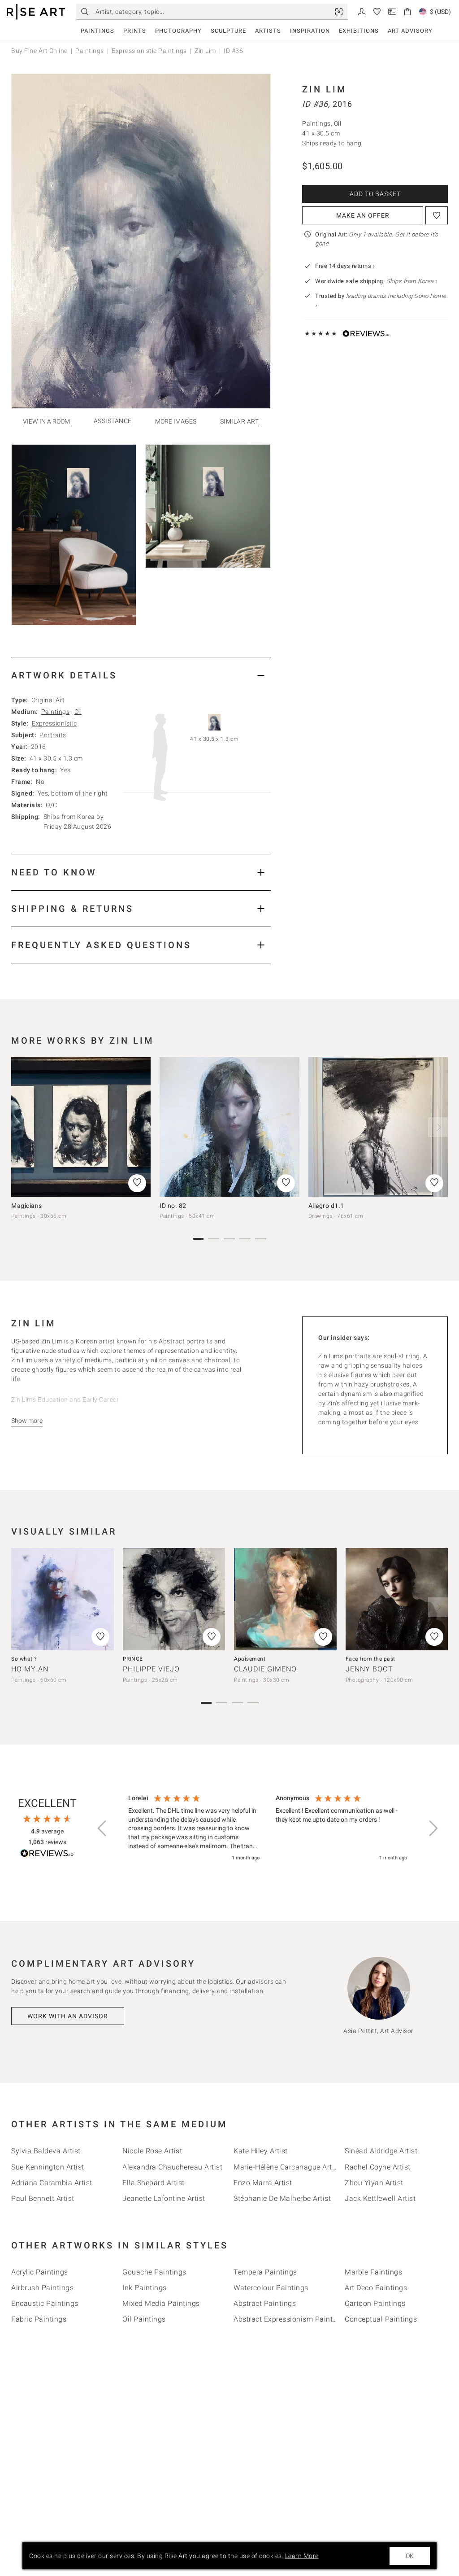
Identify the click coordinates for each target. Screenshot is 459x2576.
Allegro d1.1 (326, 1206)
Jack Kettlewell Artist (380, 2198)
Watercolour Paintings (271, 2288)
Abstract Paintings (265, 2303)
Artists (268, 31)
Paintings (97, 31)
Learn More (302, 2556)
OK (410, 2556)
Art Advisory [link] (410, 31)
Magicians (27, 1206)
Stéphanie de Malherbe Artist (282, 2198)
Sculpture (228, 31)
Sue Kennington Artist (48, 2167)
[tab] (141, 675)
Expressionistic (54, 723)
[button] (103, 1828)
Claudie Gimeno (265, 1669)
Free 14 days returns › (345, 266)
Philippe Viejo (151, 1669)
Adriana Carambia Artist (52, 2183)
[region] (268, 1828)
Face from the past (370, 1659)
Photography (178, 31)
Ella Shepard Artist (154, 2183)
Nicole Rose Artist (152, 2151)
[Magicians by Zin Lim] (81, 1127)
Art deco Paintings (376, 2288)
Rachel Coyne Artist (378, 2167)
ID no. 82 (173, 1206)
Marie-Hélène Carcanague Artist (287, 2167)
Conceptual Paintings (381, 2319)
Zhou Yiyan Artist (374, 2183)
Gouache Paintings (154, 2272)
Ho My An (30, 1669)
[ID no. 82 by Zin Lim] (229, 1127)
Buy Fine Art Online (39, 51)
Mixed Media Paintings (161, 2303)
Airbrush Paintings (42, 2288)
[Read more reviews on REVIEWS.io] (47, 1855)
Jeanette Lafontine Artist (164, 2198)
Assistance (113, 421)
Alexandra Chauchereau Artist (172, 2167)
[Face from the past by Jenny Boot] (397, 1599)
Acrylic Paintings (40, 2272)
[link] (339, 12)
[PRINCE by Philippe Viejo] (174, 1599)
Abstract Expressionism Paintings (290, 2319)
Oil (78, 712)
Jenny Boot (369, 1669)
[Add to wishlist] (437, 215)
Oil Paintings (144, 2319)
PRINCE (133, 1659)
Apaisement (250, 1659)
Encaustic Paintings (45, 2303)
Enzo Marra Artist (263, 2183)
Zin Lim (205, 51)
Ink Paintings (145, 2288)
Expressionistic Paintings (149, 51)
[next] (438, 1127)
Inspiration (310, 31)
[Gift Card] (392, 11)
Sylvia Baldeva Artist (46, 2151)
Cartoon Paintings (375, 2303)
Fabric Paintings (39, 2319)
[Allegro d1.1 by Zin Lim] (378, 1127)
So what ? (24, 1659)
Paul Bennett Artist (43, 2198)
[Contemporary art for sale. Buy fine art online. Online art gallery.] (36, 12)
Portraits (53, 735)
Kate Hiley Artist (261, 2151)
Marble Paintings (373, 2272)
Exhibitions (359, 31)
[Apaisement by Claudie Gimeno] (285, 1599)
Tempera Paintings (265, 2272)
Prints (135, 31)
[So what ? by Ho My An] (63, 1599)
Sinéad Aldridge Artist (381, 2151)
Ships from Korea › (412, 281)
